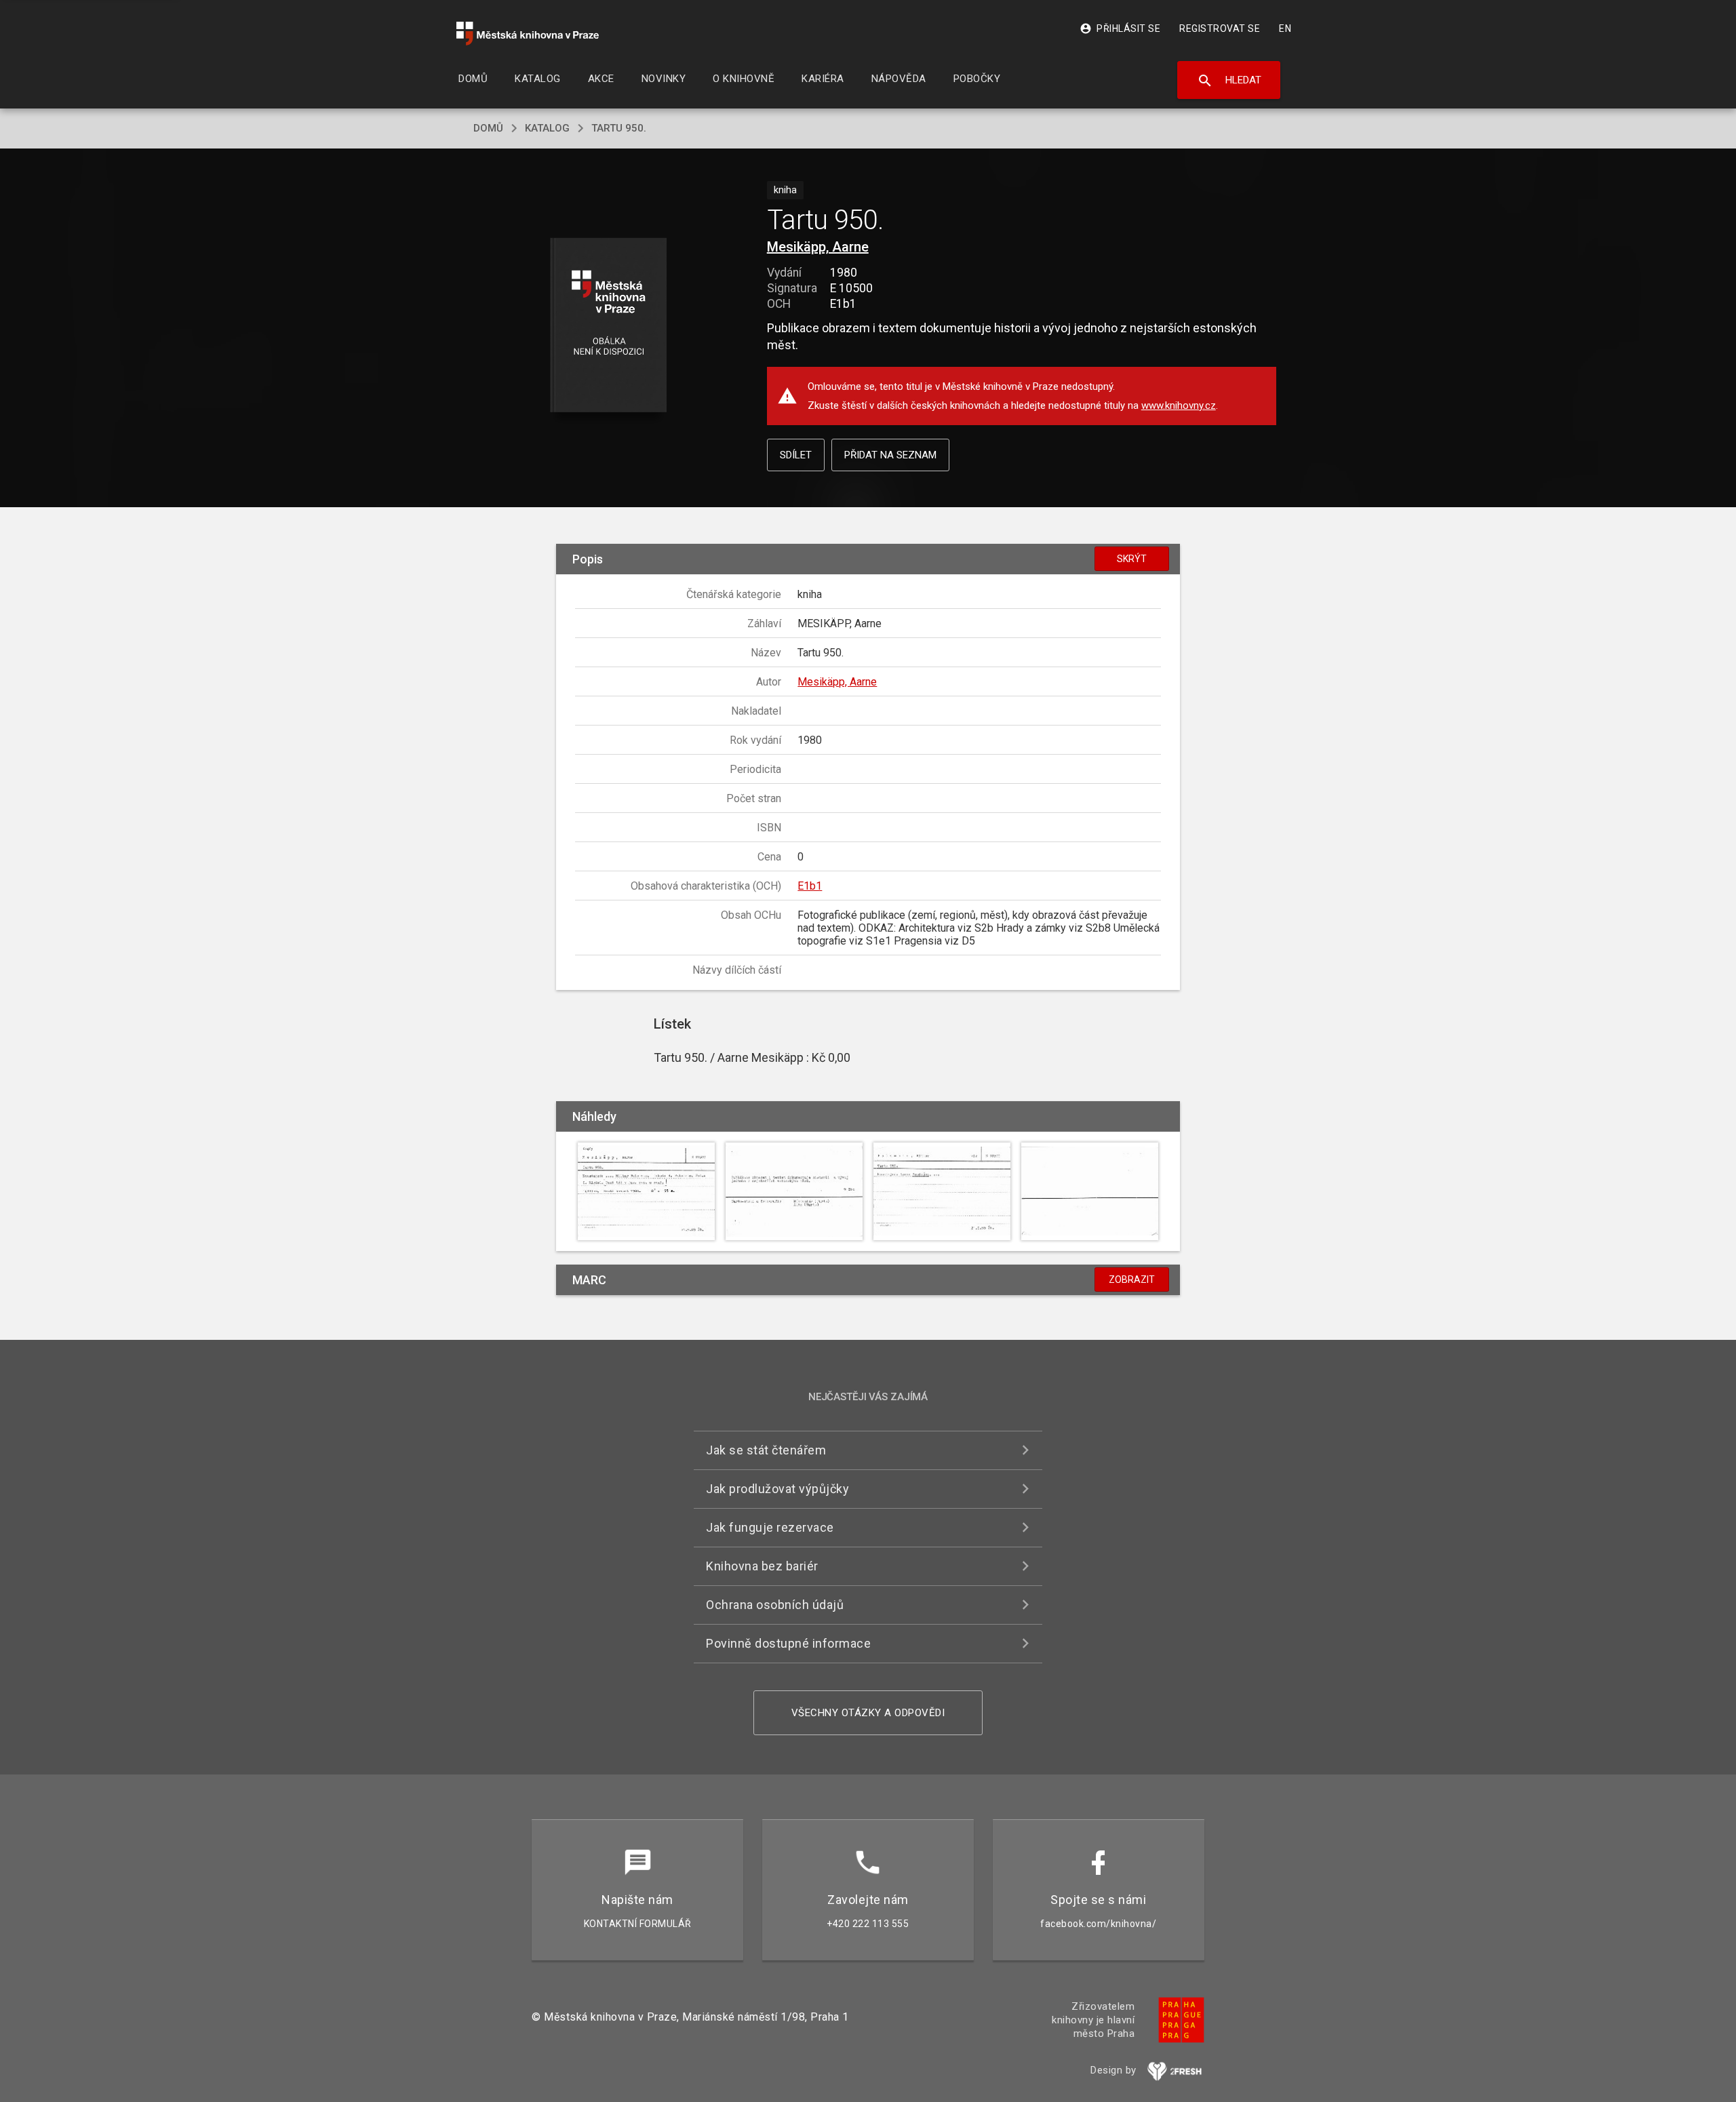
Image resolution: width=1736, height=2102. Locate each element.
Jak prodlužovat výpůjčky (777, 1489)
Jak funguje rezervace (770, 1527)
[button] (609, 326)
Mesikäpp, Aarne (818, 247)
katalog (547, 128)
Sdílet (796, 455)
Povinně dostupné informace (788, 1643)
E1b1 (810, 886)
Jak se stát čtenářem (766, 1450)
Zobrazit (1132, 1280)
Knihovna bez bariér (762, 1566)
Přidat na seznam (890, 455)
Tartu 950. (619, 128)
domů (488, 128)
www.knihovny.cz (1179, 405)
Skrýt (1132, 559)
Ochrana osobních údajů (775, 1605)
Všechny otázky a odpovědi (868, 1713)
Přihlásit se (1120, 28)
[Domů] (528, 34)
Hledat (1229, 81)
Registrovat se (1220, 28)
